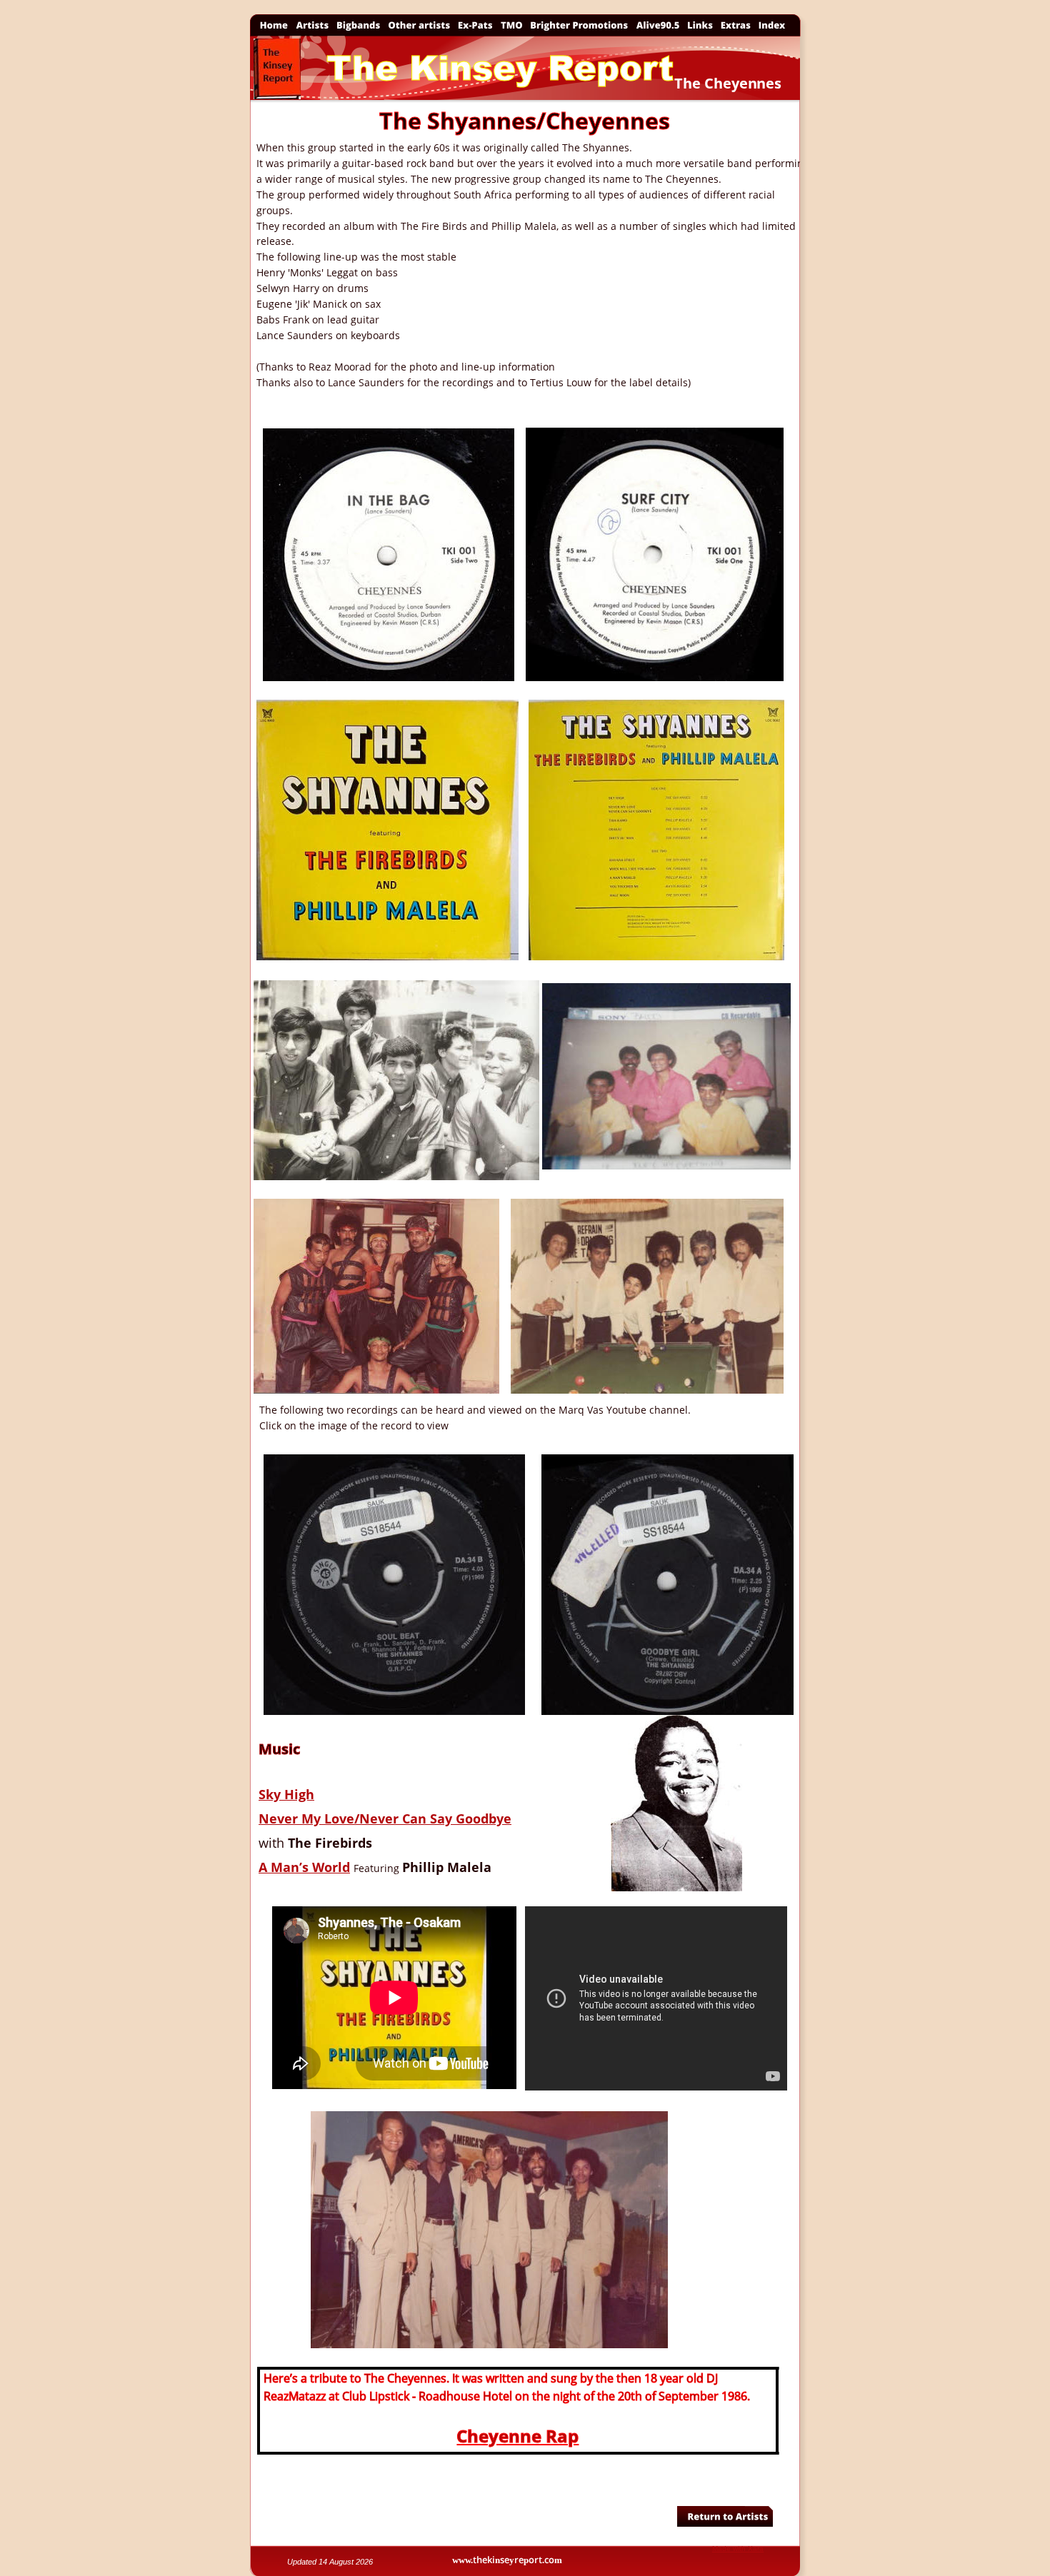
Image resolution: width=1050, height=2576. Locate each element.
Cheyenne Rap (517, 2436)
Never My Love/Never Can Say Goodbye (385, 1818)
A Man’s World (304, 1867)
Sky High (286, 1794)
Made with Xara (738, 2549)
